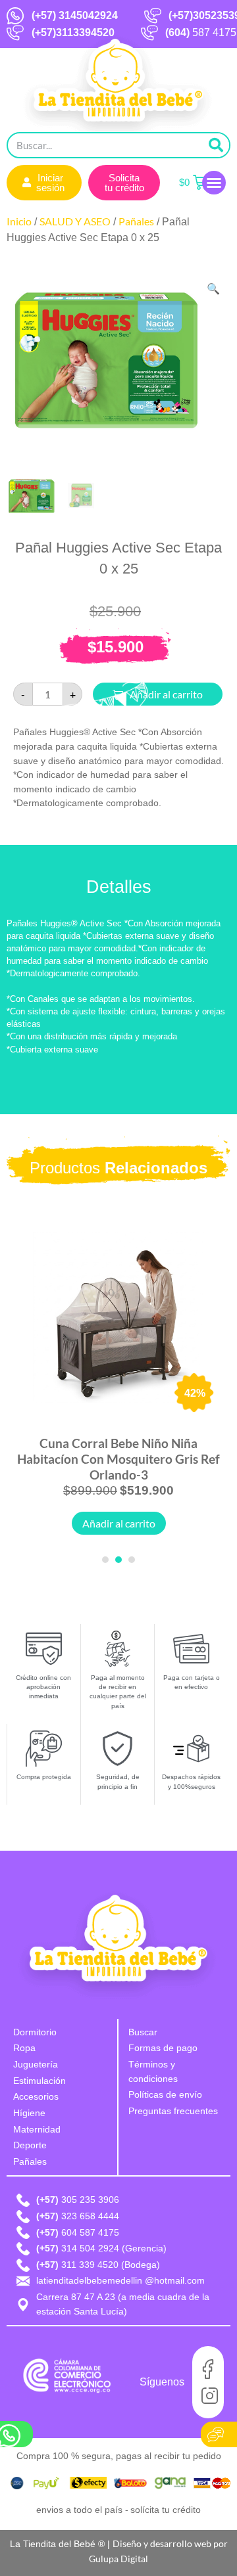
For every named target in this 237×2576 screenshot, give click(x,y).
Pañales (136, 221)
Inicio (19, 221)
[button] (214, 183)
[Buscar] (216, 145)
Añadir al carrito (119, 1523)
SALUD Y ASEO (75, 221)
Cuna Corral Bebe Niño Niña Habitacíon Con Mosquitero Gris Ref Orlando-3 (118, 1459)
